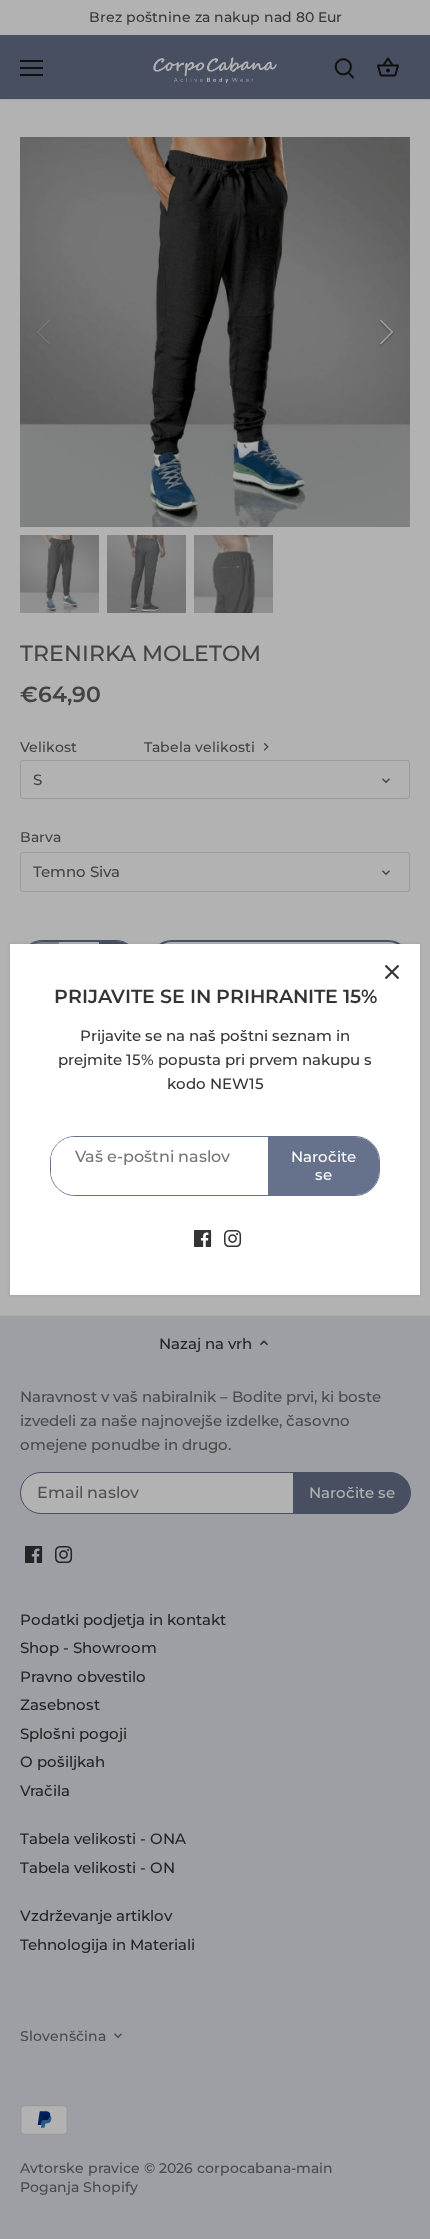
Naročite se (323, 1165)
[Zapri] (392, 972)
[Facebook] (202, 1236)
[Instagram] (232, 1236)
